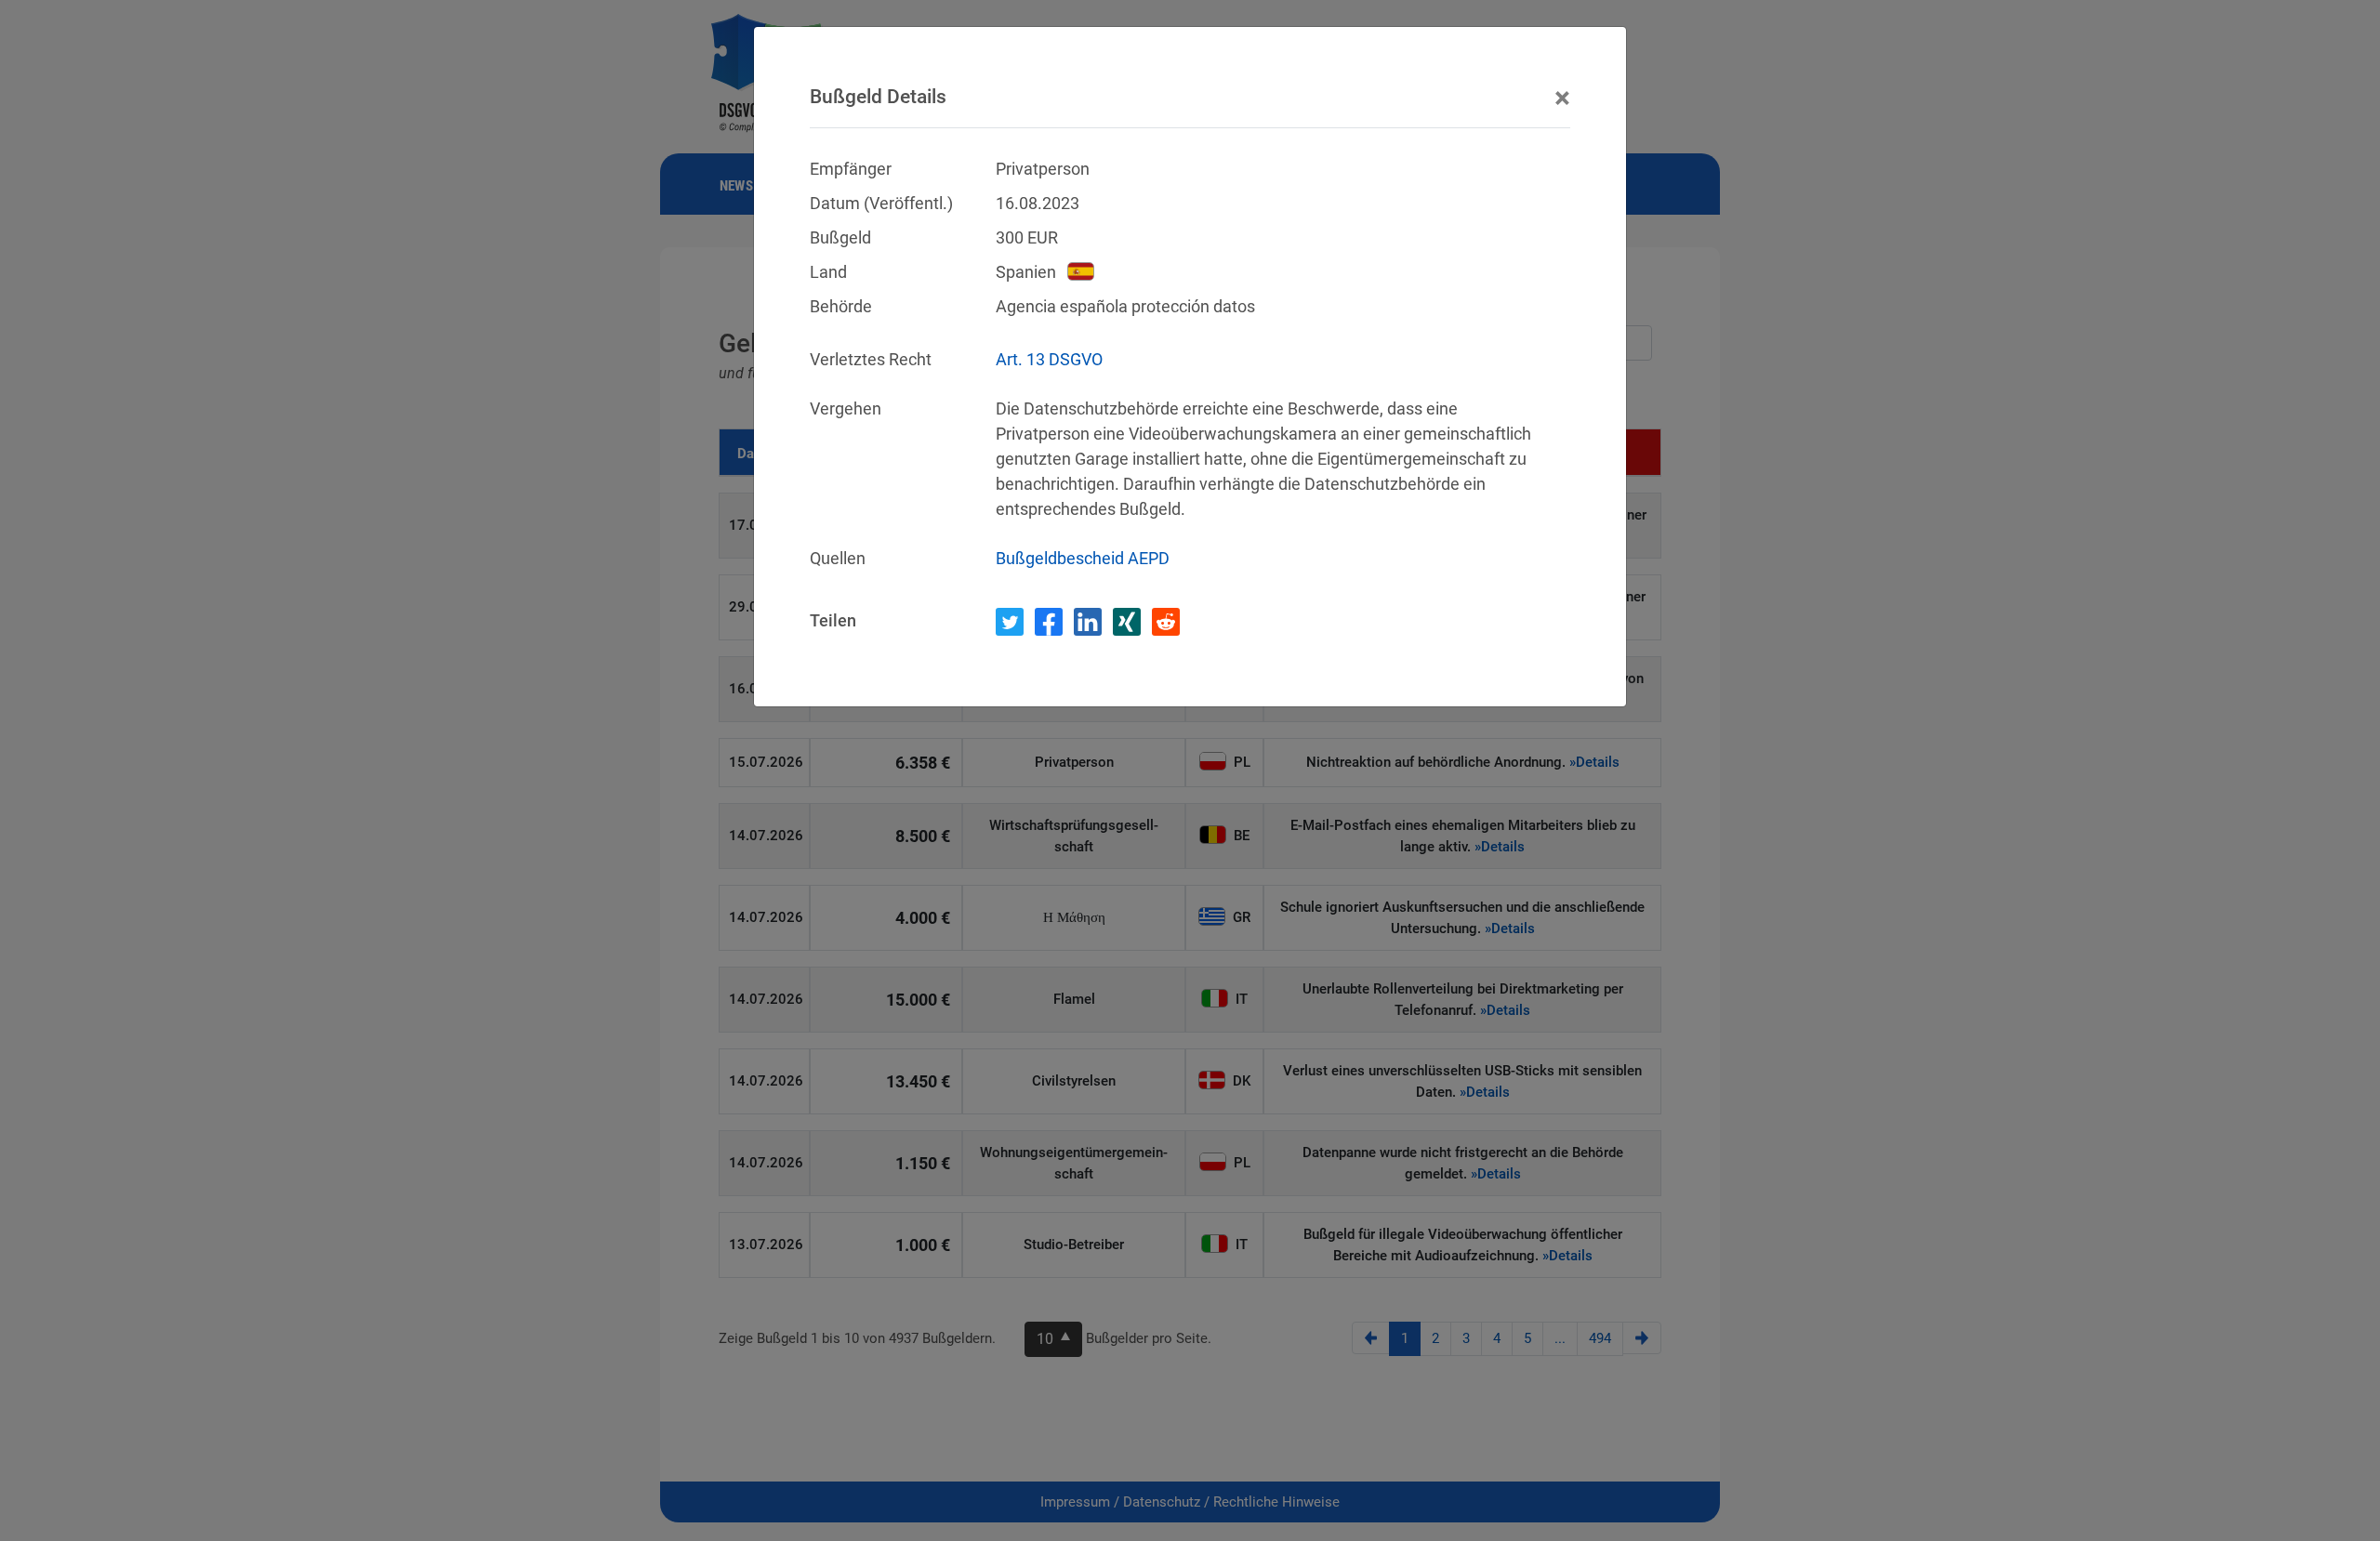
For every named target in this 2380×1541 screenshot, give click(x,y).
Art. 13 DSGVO (1049, 359)
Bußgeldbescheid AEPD (1083, 558)
